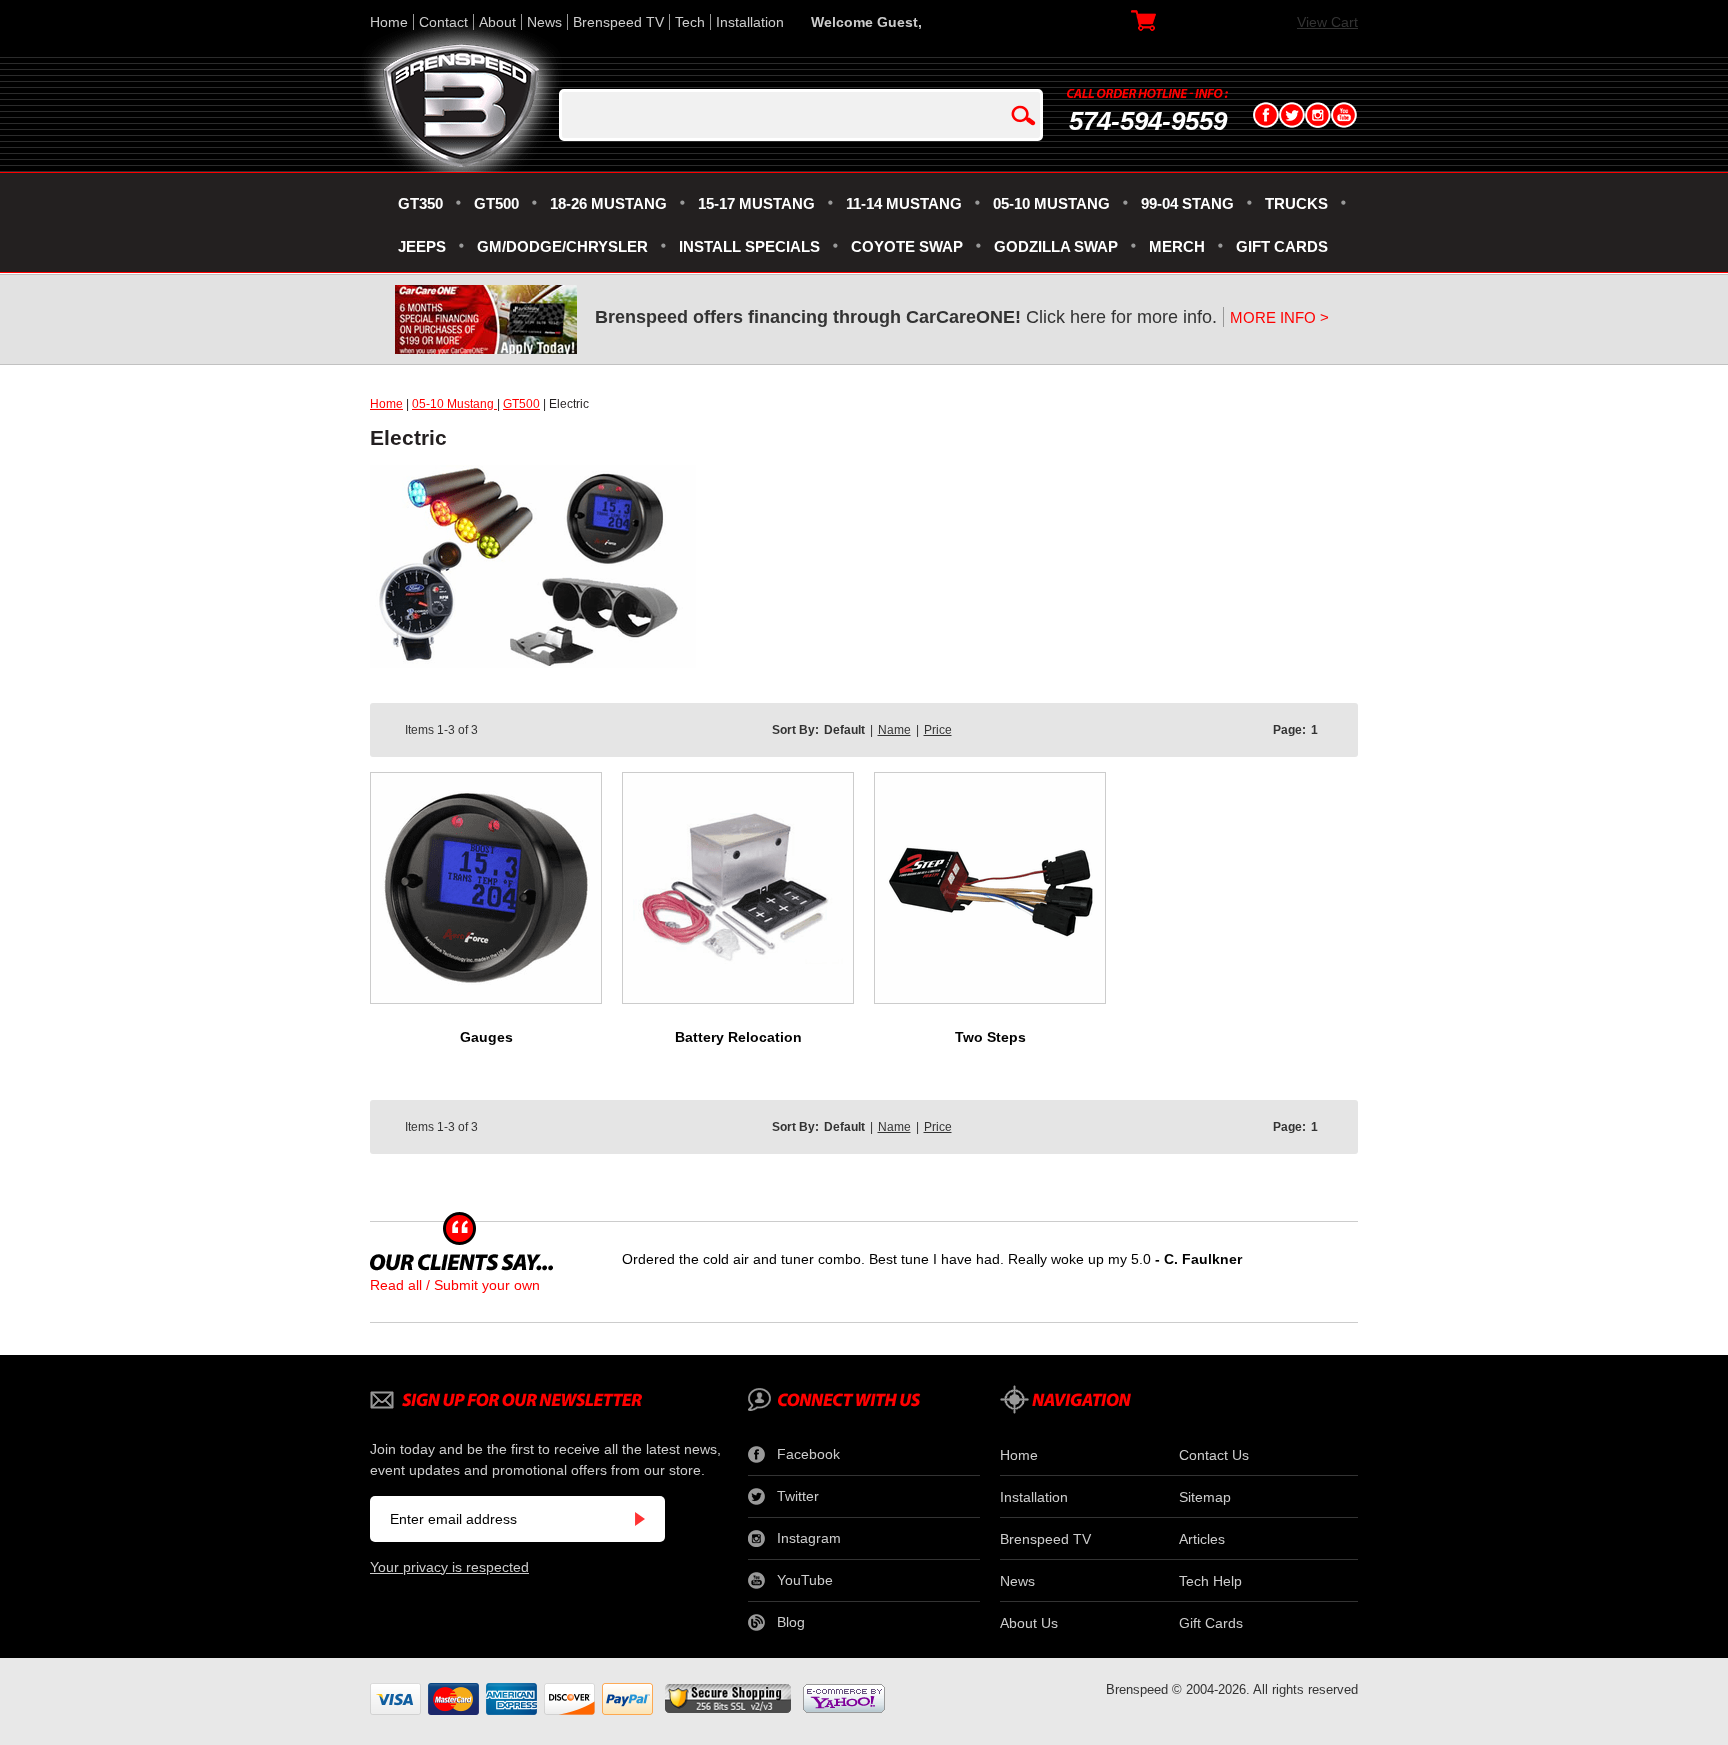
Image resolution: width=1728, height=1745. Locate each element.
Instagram (809, 1538)
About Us (1029, 1623)
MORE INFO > (1279, 317)
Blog (791, 1622)
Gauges (486, 1037)
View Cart (1327, 22)
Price (938, 730)
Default (844, 730)
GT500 (521, 404)
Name (894, 730)
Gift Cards (1211, 1623)
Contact (443, 22)
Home (389, 22)
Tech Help (1210, 1581)
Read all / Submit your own (455, 1285)
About (497, 22)
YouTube (805, 1580)
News (544, 22)
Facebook (808, 1454)
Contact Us (1214, 1455)
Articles (1202, 1539)
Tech (690, 22)
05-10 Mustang (454, 404)
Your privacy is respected (449, 1567)
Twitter (798, 1496)
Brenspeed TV (618, 22)
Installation (750, 22)
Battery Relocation (738, 1037)
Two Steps (990, 1037)
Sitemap (1205, 1497)
